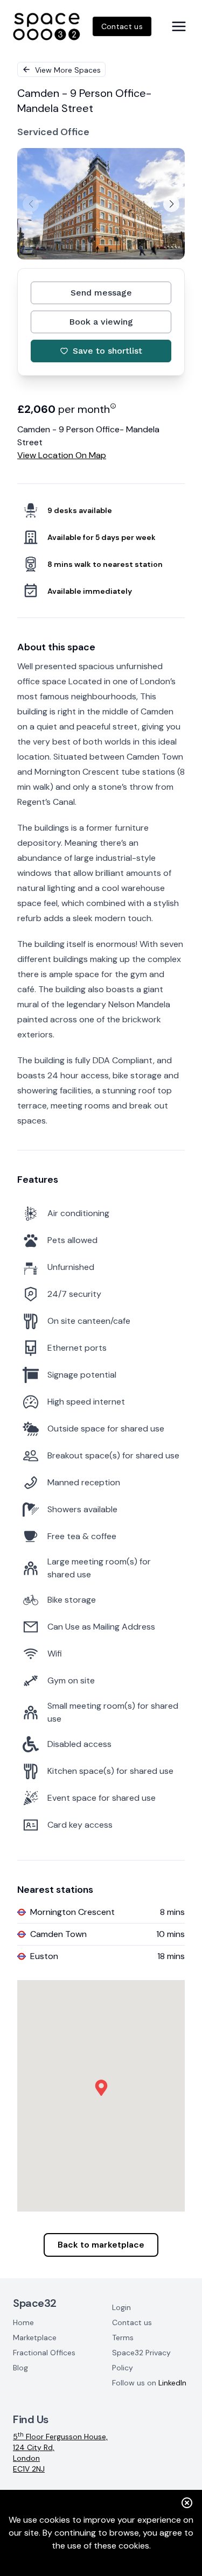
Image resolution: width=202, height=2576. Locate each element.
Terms (123, 2338)
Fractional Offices (44, 2353)
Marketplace (35, 2338)
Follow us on (149, 2383)
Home (23, 2322)
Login (121, 2307)
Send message (101, 293)
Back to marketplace (101, 2245)
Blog (20, 2368)
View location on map (62, 455)
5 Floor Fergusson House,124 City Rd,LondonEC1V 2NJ (60, 2452)
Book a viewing (101, 322)
